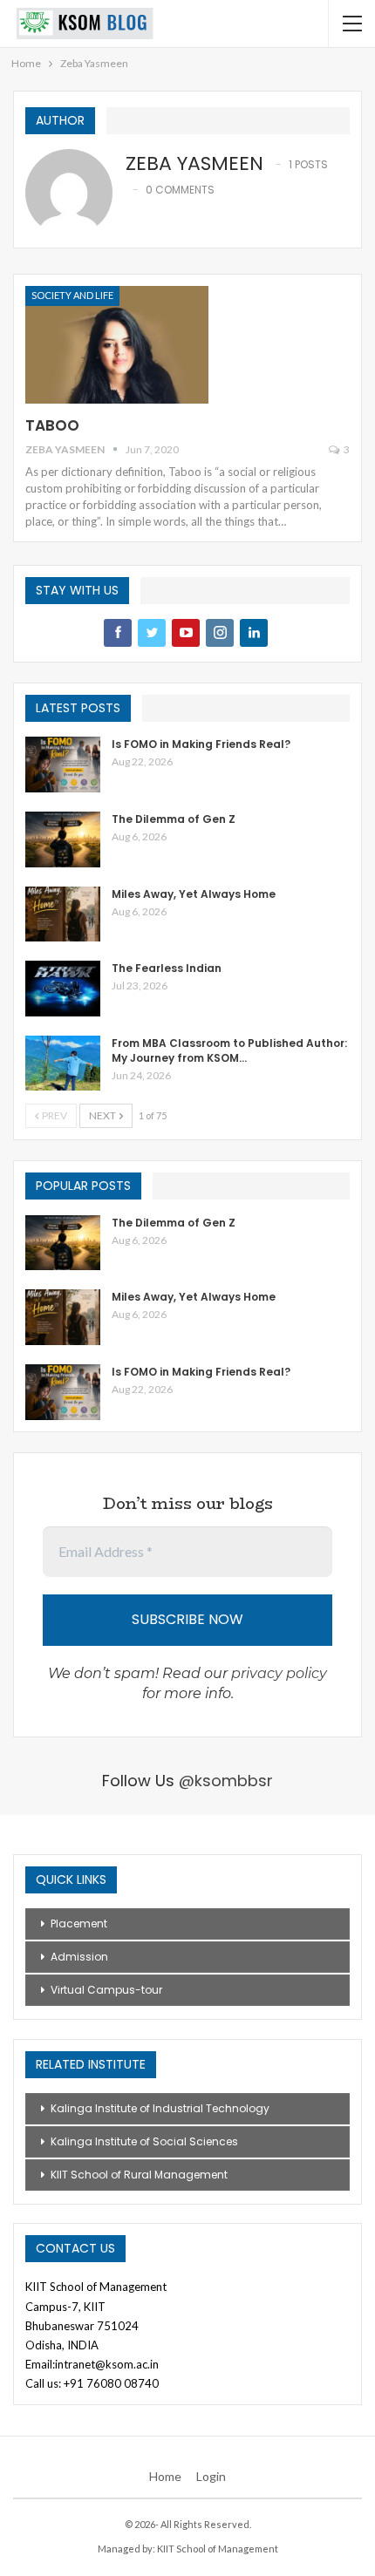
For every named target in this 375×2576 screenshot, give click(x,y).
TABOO (52, 425)
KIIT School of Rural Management (139, 2175)
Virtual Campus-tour (106, 1990)
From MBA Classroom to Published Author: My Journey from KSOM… (229, 1050)
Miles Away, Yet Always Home (194, 894)
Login (211, 2476)
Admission (79, 1957)
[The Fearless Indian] (63, 989)
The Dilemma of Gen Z (174, 819)
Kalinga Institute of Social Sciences (144, 2141)
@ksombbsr (226, 1781)
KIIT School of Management (218, 2549)
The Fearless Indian (167, 968)
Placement (79, 1924)
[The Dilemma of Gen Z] (63, 839)
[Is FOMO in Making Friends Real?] (63, 765)
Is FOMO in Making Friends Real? (201, 744)
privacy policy (279, 1673)
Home (165, 2476)
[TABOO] (117, 344)
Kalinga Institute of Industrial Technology (160, 2108)
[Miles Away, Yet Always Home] (63, 914)
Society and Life (72, 295)
